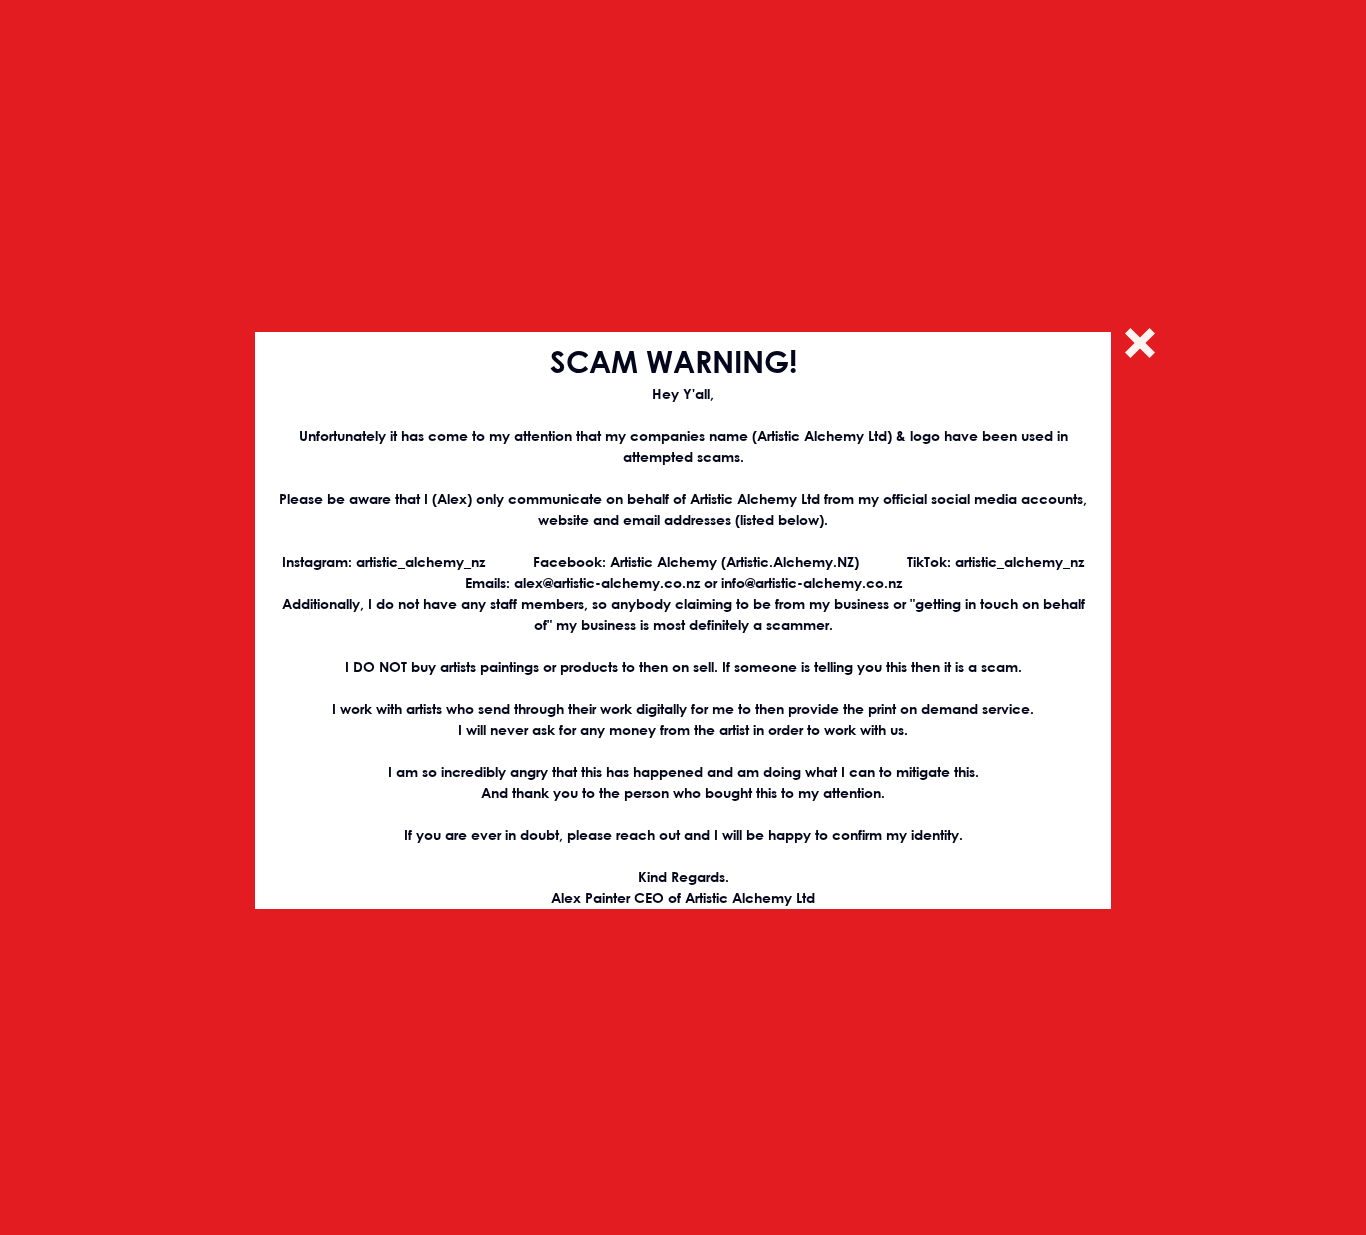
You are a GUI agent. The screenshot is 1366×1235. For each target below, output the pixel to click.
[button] (1140, 343)
